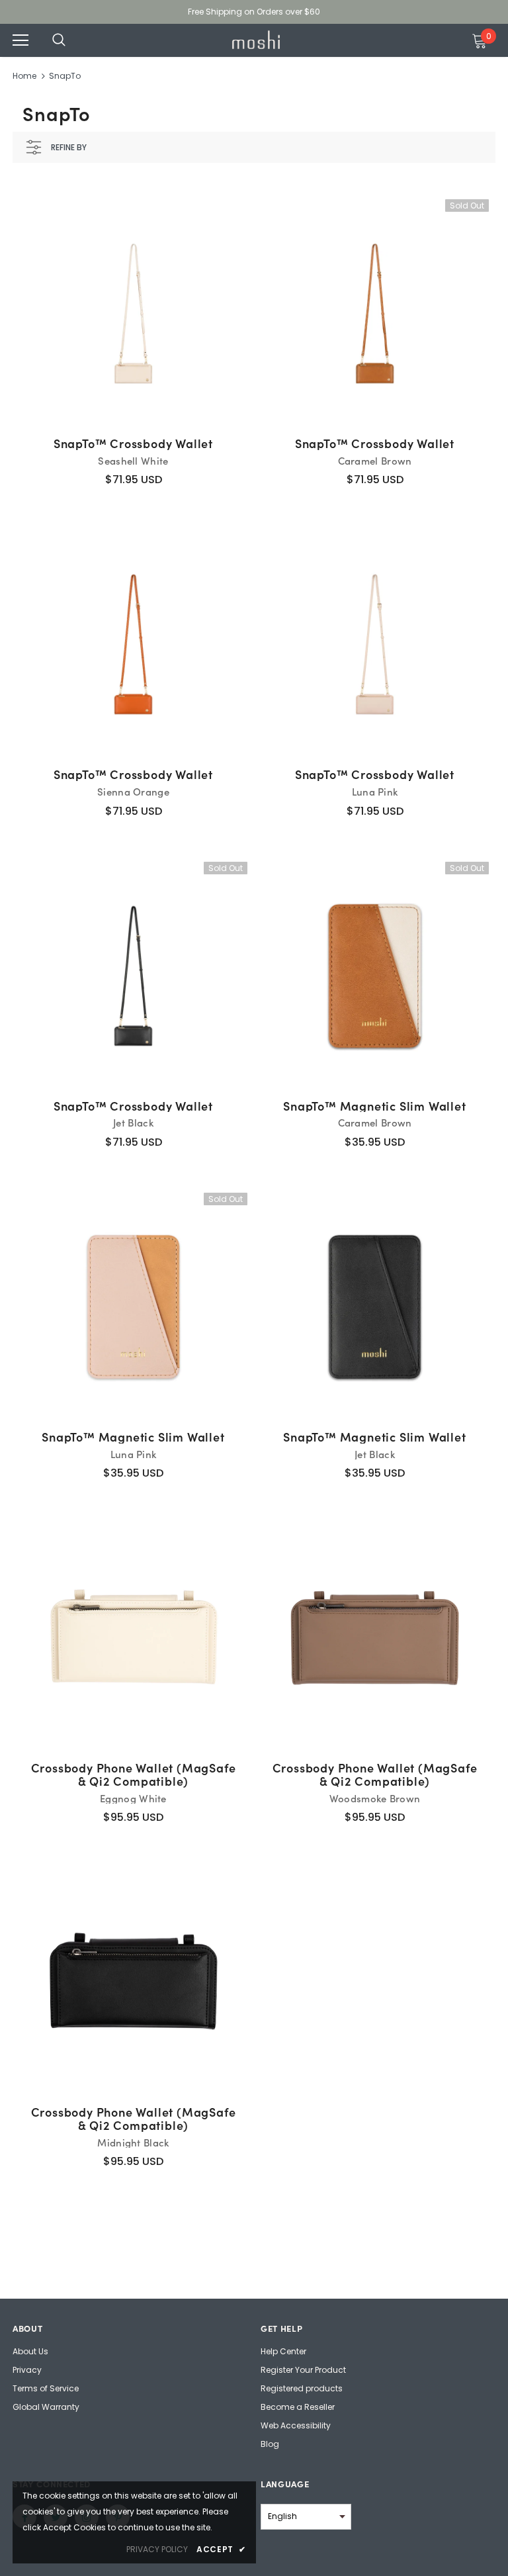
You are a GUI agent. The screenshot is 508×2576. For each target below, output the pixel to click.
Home (24, 76)
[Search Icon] (72, 40)
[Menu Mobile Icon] (21, 40)
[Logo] (256, 39)
